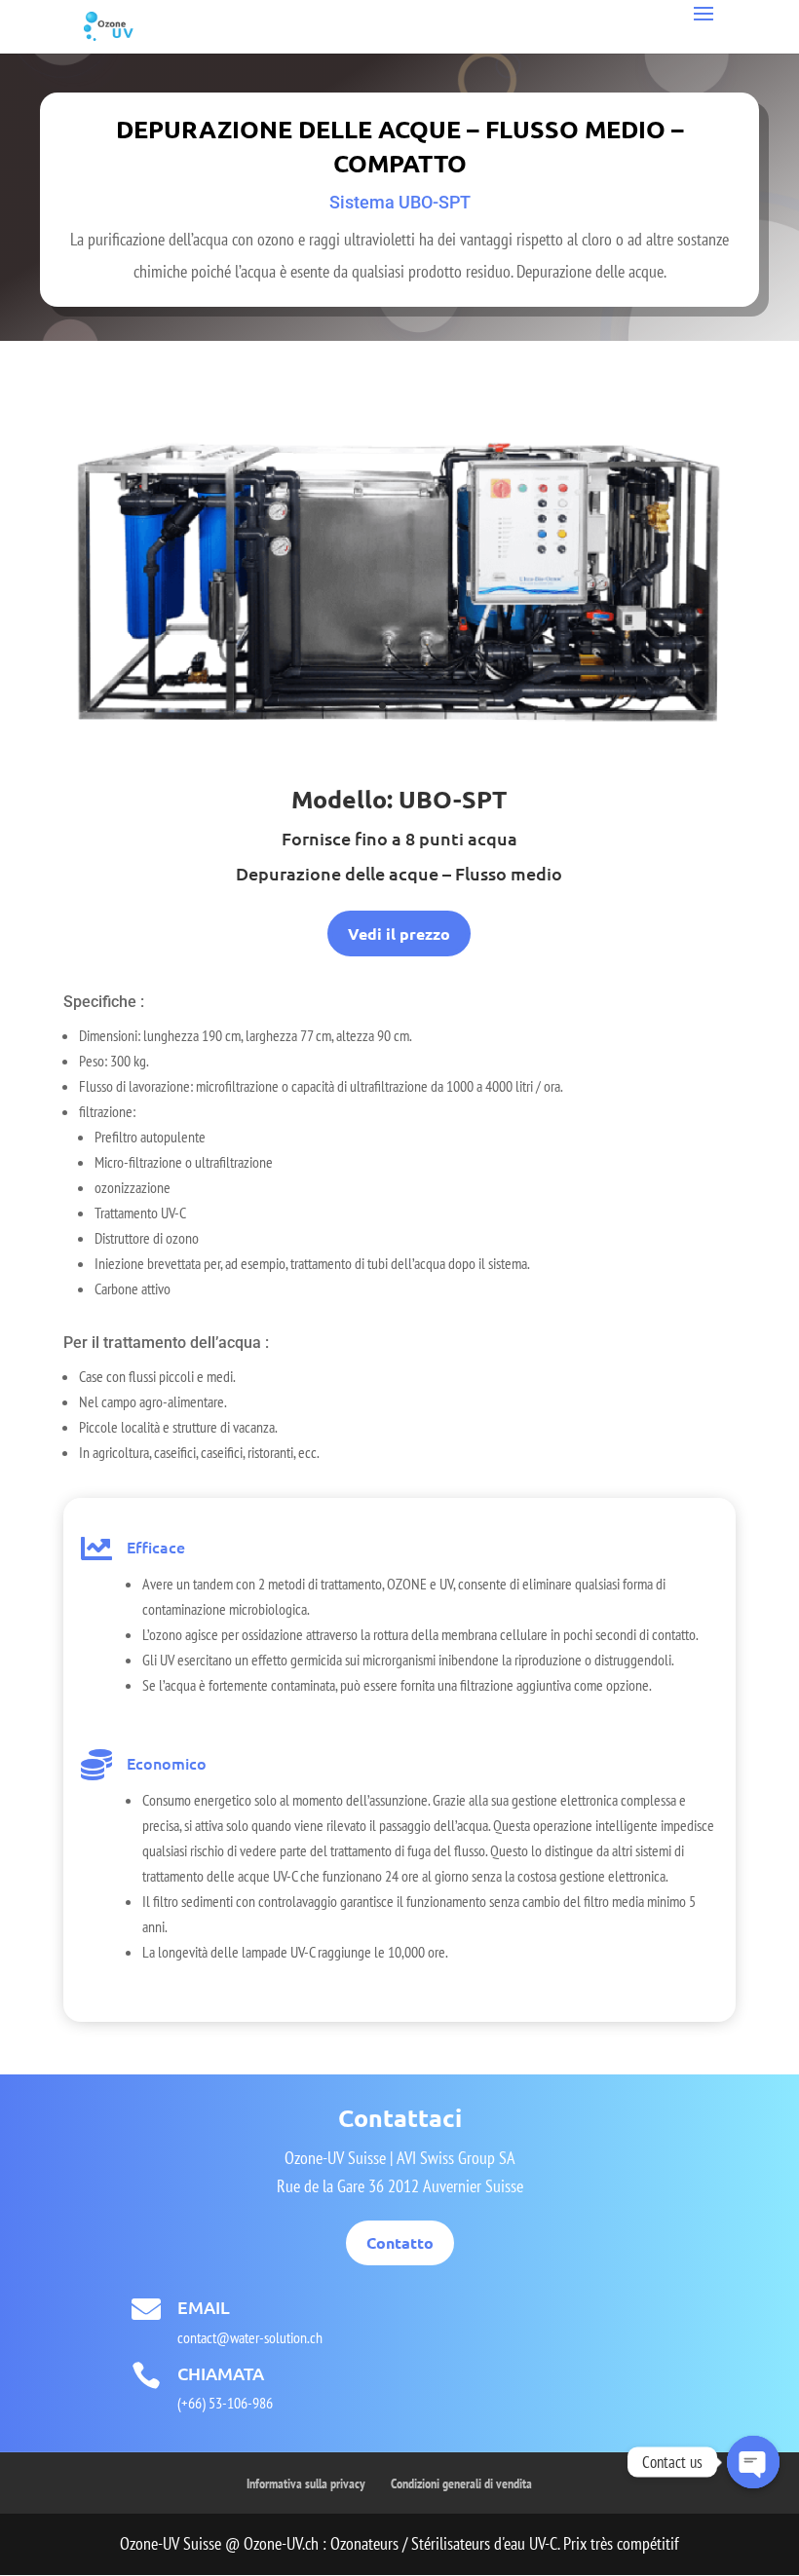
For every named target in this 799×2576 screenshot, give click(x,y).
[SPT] (399, 747)
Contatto (400, 2242)
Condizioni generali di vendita (461, 2483)
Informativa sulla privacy (306, 2483)
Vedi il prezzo (399, 933)
